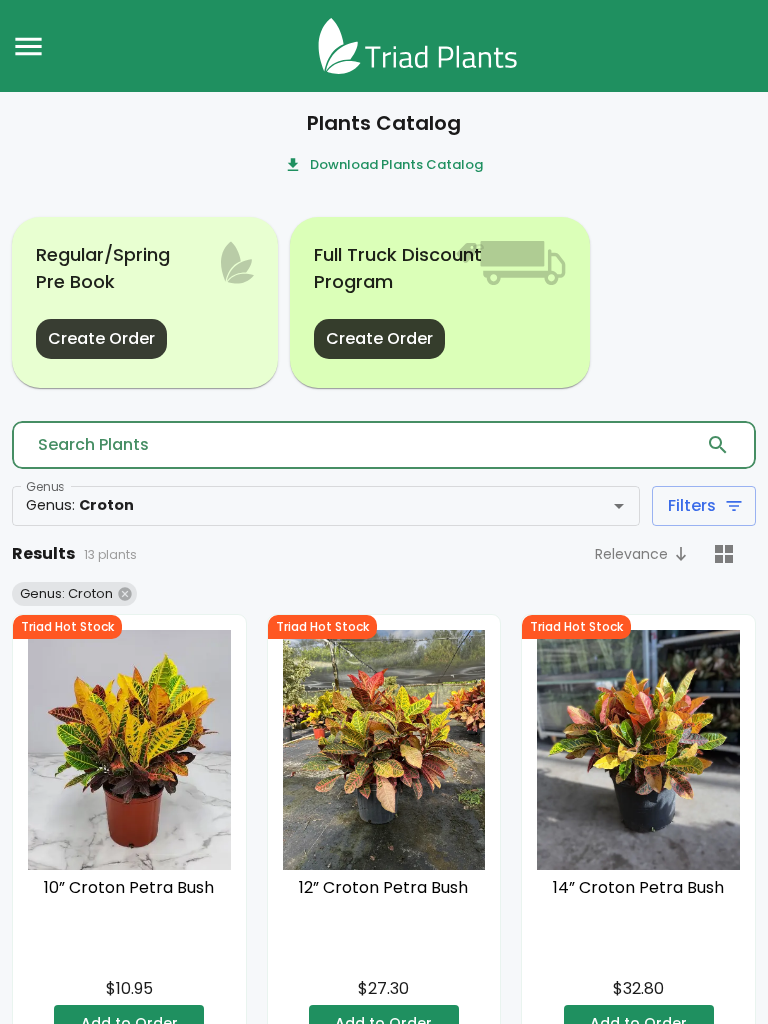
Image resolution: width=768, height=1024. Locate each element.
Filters (692, 505)
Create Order (101, 338)
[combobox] (296, 506)
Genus (45, 486)
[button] (643, 556)
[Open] (619, 506)
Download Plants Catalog (396, 164)
